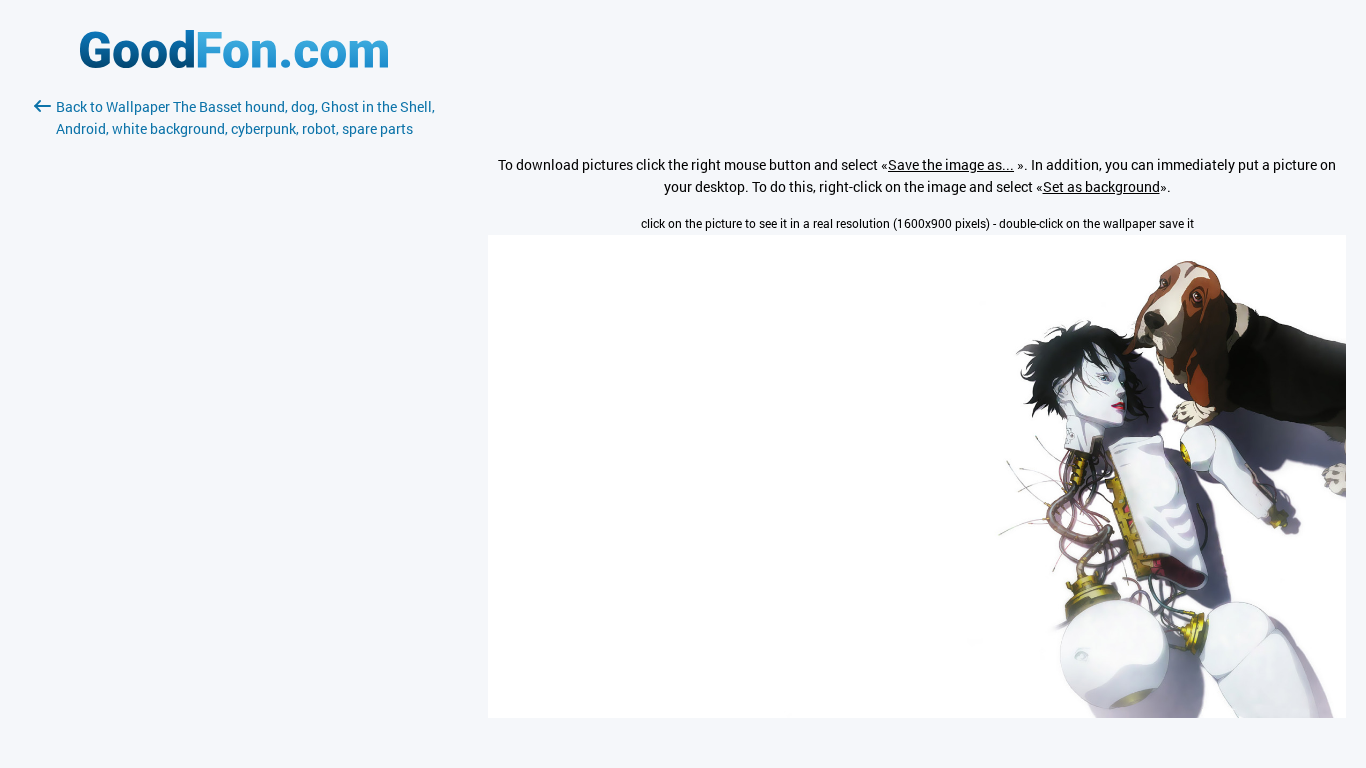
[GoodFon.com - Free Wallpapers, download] (234, 62)
